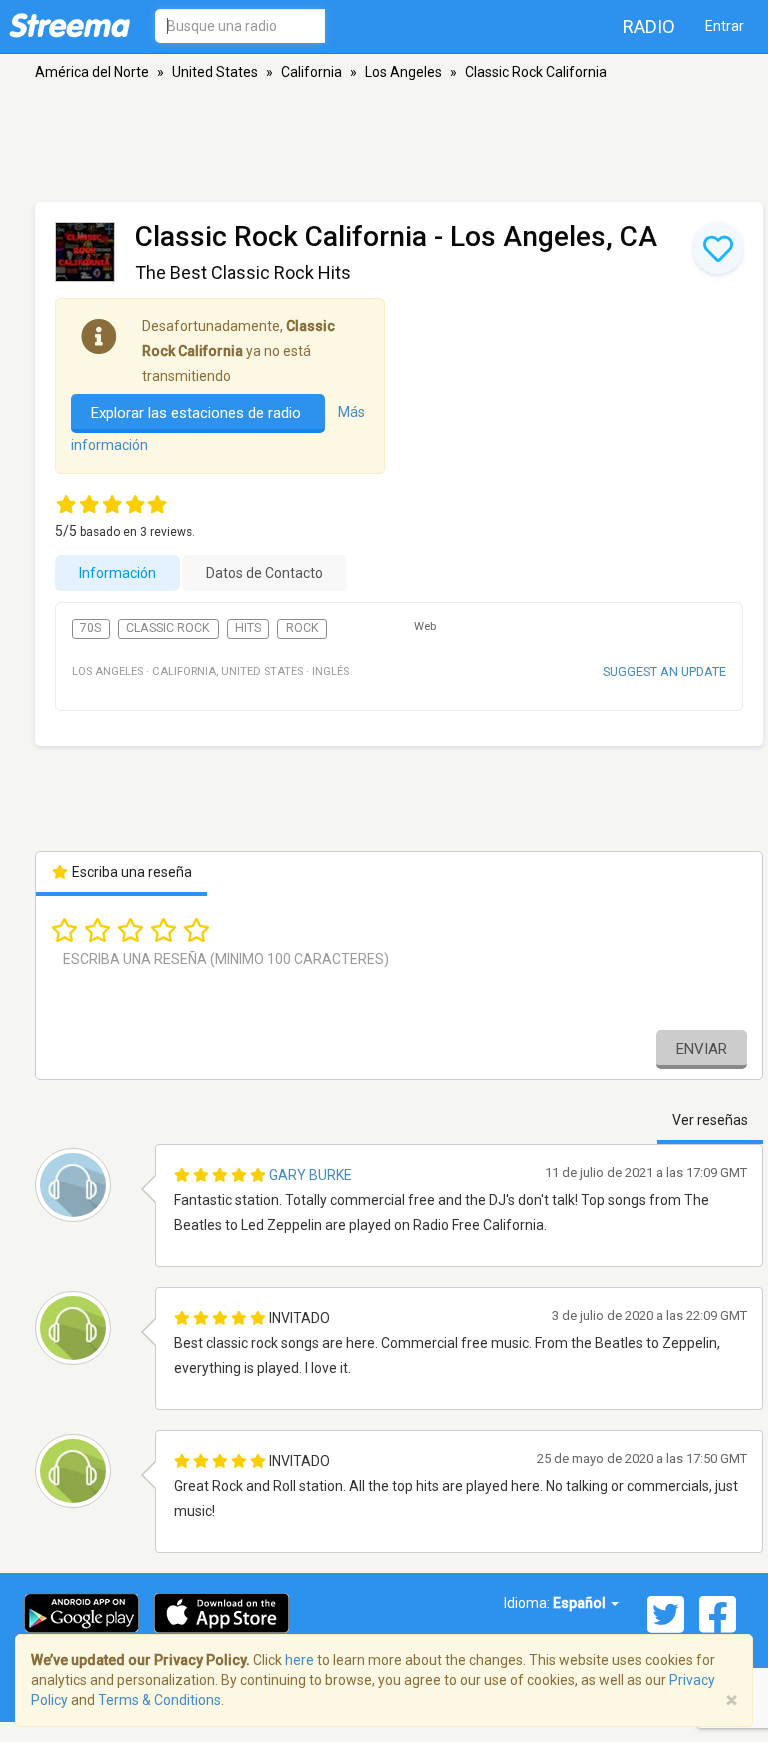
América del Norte (92, 72)
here (299, 1660)
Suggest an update (664, 671)
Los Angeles (403, 72)
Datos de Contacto (264, 573)
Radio (649, 26)
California (311, 72)
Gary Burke (310, 1175)
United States (215, 72)
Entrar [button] (724, 26)
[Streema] (69, 25)
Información (117, 573)
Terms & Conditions (159, 1700)
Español (581, 1603)
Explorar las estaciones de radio (198, 413)
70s (90, 628)
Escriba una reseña (130, 872)
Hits (248, 628)
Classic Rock (168, 628)
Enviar (701, 1049)
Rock (302, 628)
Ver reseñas (710, 1120)
